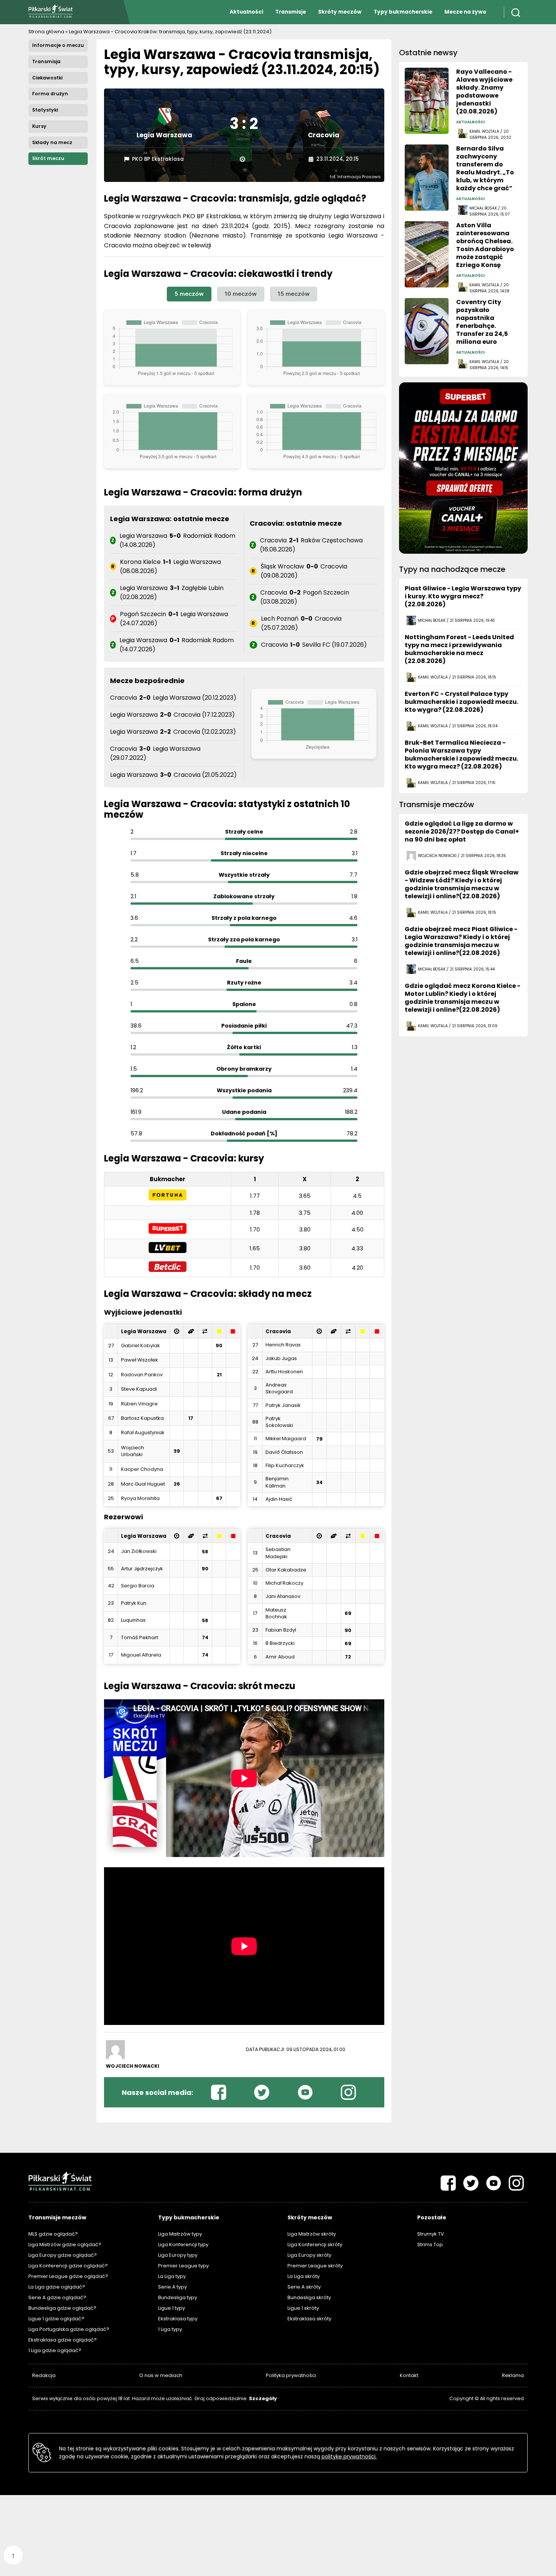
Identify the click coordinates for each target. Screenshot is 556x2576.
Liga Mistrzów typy (180, 2234)
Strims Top (430, 2244)
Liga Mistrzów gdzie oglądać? (65, 2244)
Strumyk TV (431, 2234)
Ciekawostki (47, 78)
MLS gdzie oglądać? (53, 2234)
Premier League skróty (315, 2266)
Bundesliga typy (178, 2297)
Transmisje (291, 12)
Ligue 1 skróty (303, 2308)
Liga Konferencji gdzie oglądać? (68, 2266)
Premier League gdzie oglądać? (68, 2276)
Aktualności (246, 12)
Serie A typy (172, 2287)
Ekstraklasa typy (178, 2319)
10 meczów (241, 294)
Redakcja (44, 2375)
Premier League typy (183, 2266)
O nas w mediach (161, 2375)
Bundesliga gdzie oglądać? (62, 2308)
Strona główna (46, 32)
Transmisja (46, 61)
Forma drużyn (50, 94)
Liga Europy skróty (309, 2255)
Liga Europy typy (178, 2255)
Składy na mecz (52, 142)
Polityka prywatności (291, 2375)
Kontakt (409, 2375)
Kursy (39, 126)
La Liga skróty (304, 2276)
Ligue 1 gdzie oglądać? (56, 2319)
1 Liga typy (170, 2329)
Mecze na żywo (465, 12)
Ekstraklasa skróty (309, 2319)
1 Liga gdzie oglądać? (55, 2350)
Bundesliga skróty (309, 2297)
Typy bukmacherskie (403, 12)
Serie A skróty (304, 2287)
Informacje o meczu (58, 45)
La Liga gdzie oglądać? (57, 2287)
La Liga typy (172, 2276)
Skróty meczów (340, 12)
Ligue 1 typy (172, 2308)
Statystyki (45, 110)
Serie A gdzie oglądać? (57, 2297)
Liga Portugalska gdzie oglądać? (69, 2329)
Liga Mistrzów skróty (312, 2234)
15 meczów (294, 294)
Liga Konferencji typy (183, 2244)
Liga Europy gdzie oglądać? (63, 2255)
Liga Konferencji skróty (315, 2244)
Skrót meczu (48, 158)
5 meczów (189, 294)
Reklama (513, 2375)
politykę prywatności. (349, 2456)
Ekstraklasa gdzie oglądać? (63, 2340)
